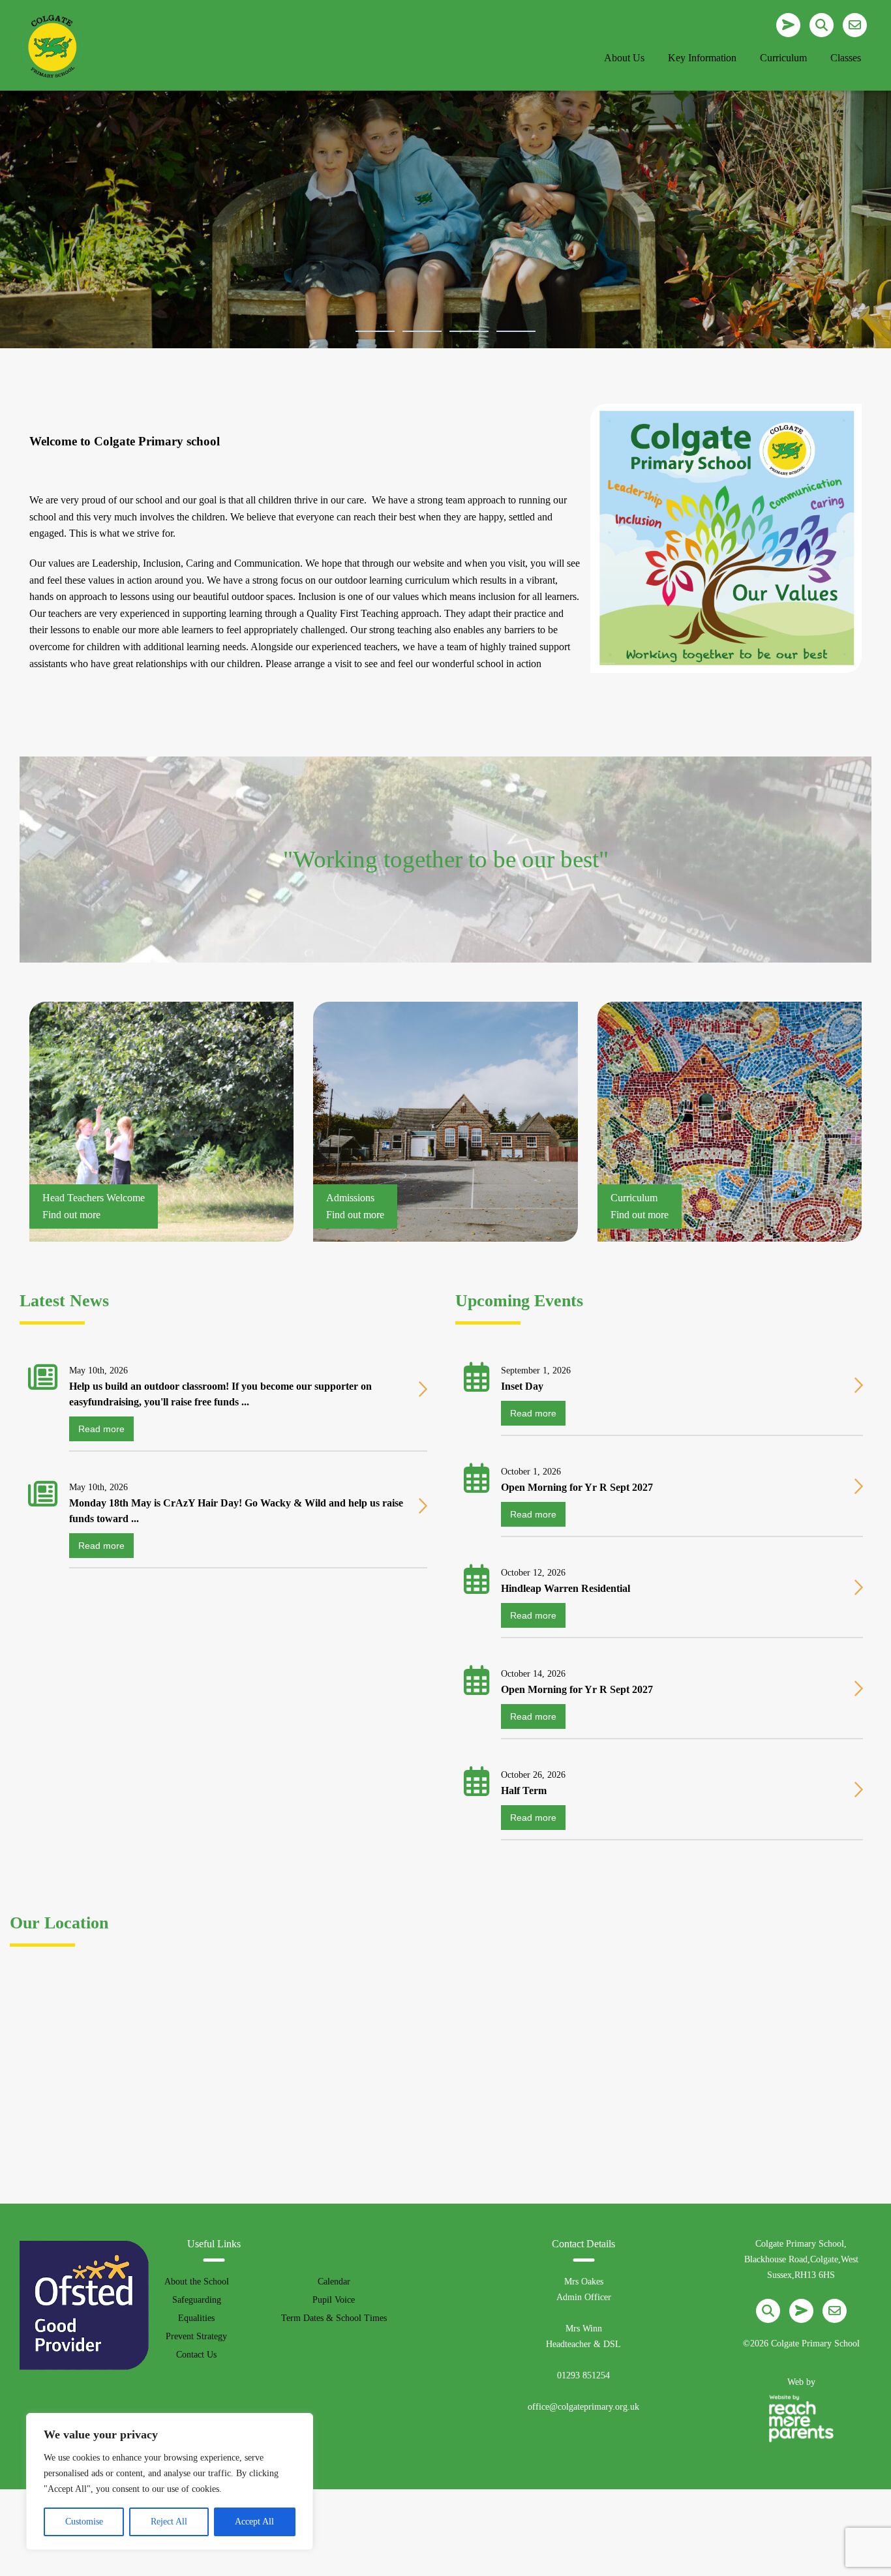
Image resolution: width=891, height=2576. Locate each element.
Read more (101, 1429)
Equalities (196, 2318)
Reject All (169, 2522)
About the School (197, 2282)
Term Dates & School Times (334, 2318)
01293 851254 (583, 2375)
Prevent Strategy (196, 2336)
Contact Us (196, 2355)
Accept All (254, 2522)
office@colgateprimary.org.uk (583, 2407)
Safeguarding (197, 2300)
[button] (375, 331)
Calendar (334, 2282)
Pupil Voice (334, 2300)
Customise (84, 2522)
